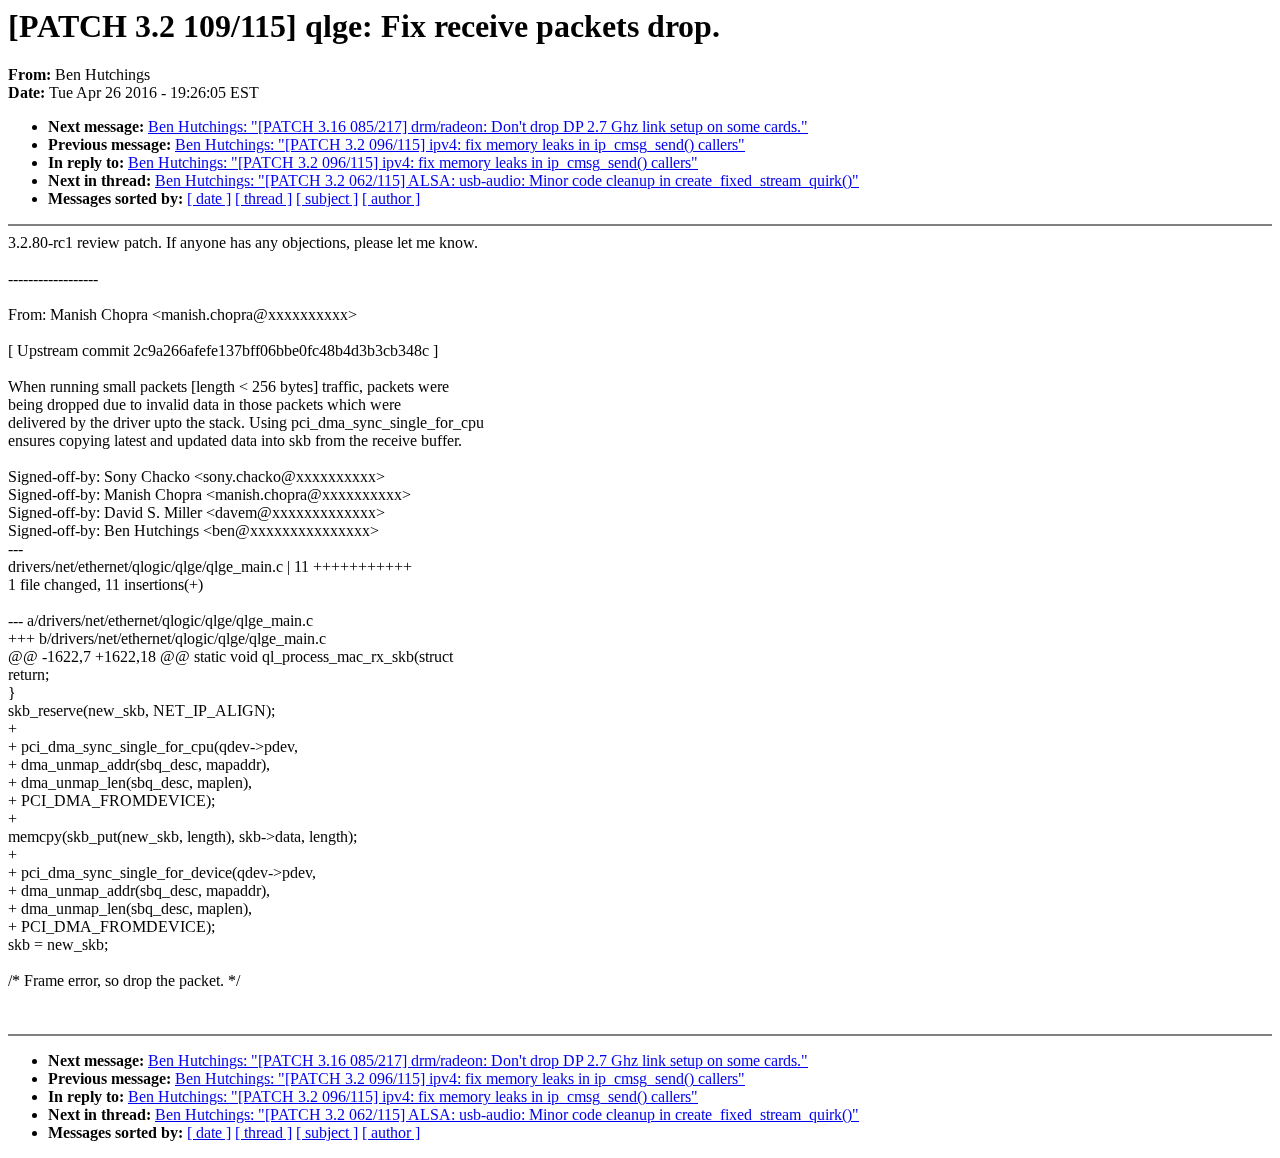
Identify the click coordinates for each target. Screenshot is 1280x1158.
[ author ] (391, 198)
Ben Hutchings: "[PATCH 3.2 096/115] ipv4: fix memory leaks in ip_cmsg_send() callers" (460, 144)
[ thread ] (263, 198)
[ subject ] (327, 198)
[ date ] (209, 198)
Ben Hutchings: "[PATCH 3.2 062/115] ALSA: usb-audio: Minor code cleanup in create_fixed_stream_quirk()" (507, 180)
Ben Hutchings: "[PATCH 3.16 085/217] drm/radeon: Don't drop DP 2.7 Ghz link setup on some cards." (478, 126)
